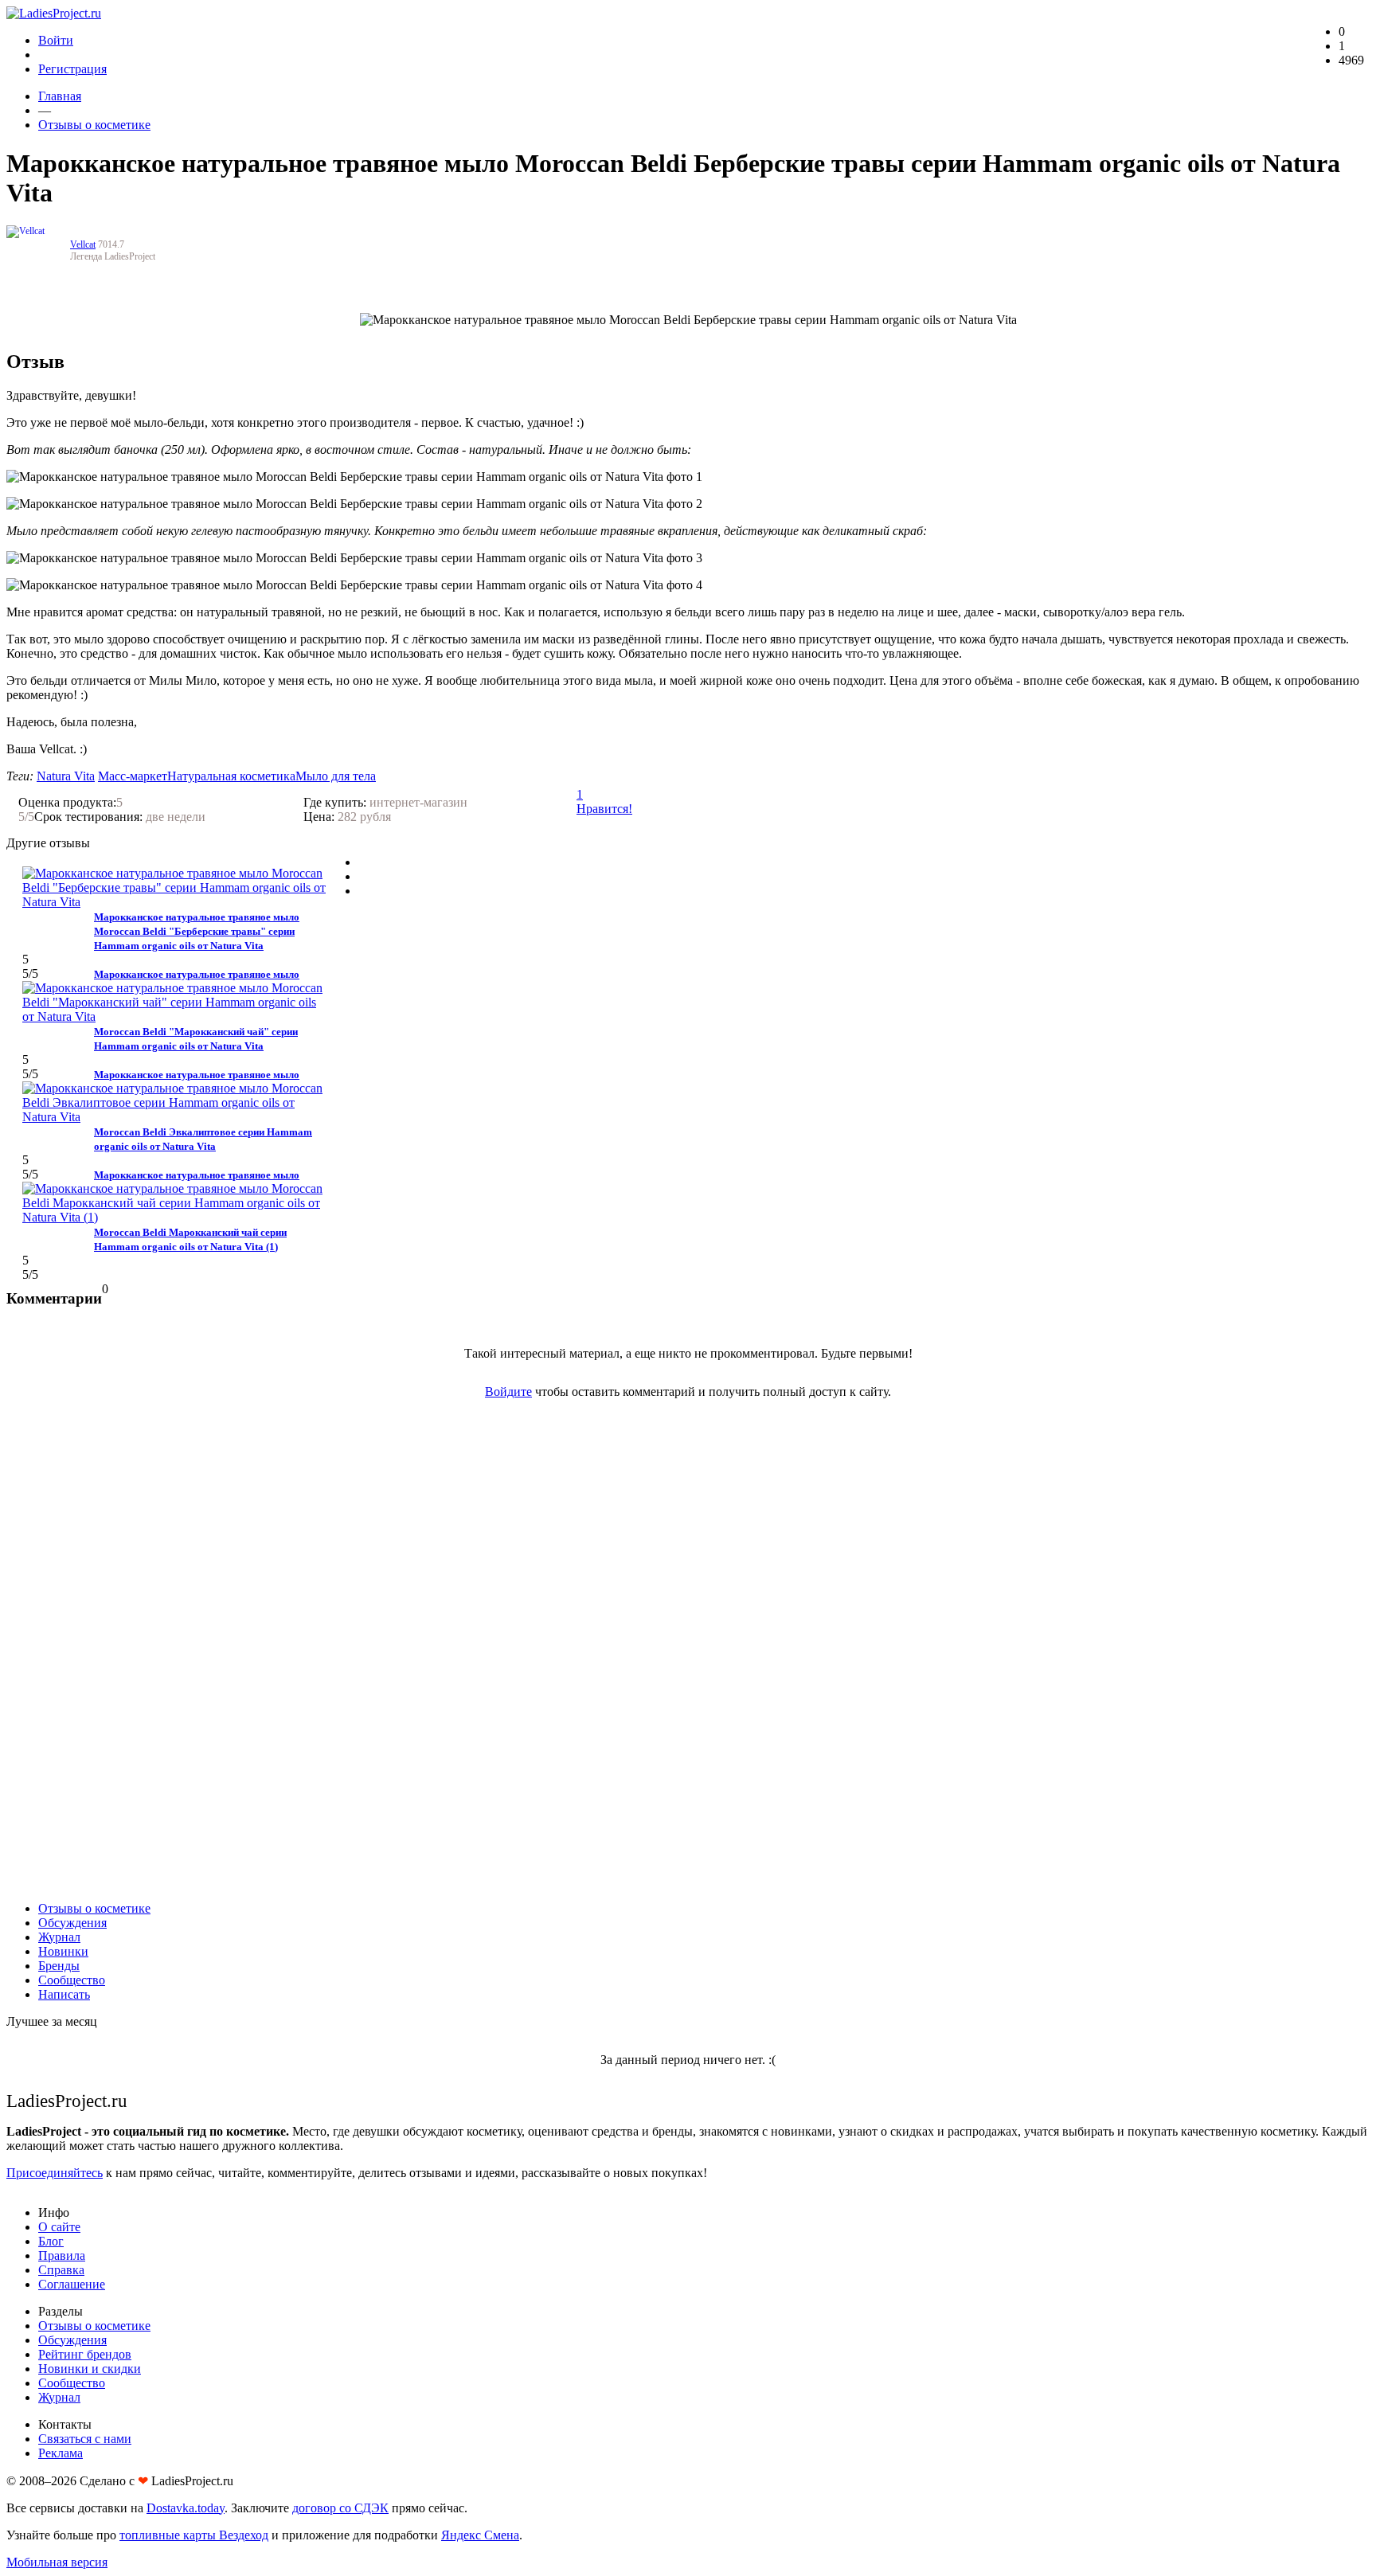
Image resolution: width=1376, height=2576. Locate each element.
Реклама (61, 2453)
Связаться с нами (85, 2439)
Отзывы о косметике (94, 125)
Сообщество (72, 1980)
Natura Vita (66, 776)
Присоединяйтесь (55, 2173)
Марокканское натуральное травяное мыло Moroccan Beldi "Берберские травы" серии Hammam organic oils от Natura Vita (197, 931)
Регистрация (72, 69)
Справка (61, 2270)
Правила (62, 2255)
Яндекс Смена (480, 2535)
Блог (51, 2241)
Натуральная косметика (231, 776)
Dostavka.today (186, 2508)
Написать (64, 1994)
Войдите (508, 1392)
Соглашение (72, 2284)
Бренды (59, 1966)
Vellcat (83, 244)
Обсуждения (72, 1923)
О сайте (59, 2227)
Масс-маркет (133, 776)
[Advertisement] (688, 1650)
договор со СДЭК (340, 2508)
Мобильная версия (57, 2562)
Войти (56, 40)
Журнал (59, 1937)
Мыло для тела (336, 776)
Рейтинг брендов (85, 2354)
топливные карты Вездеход (194, 2535)
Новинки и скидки (90, 2369)
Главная (60, 96)
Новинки (63, 1951)
